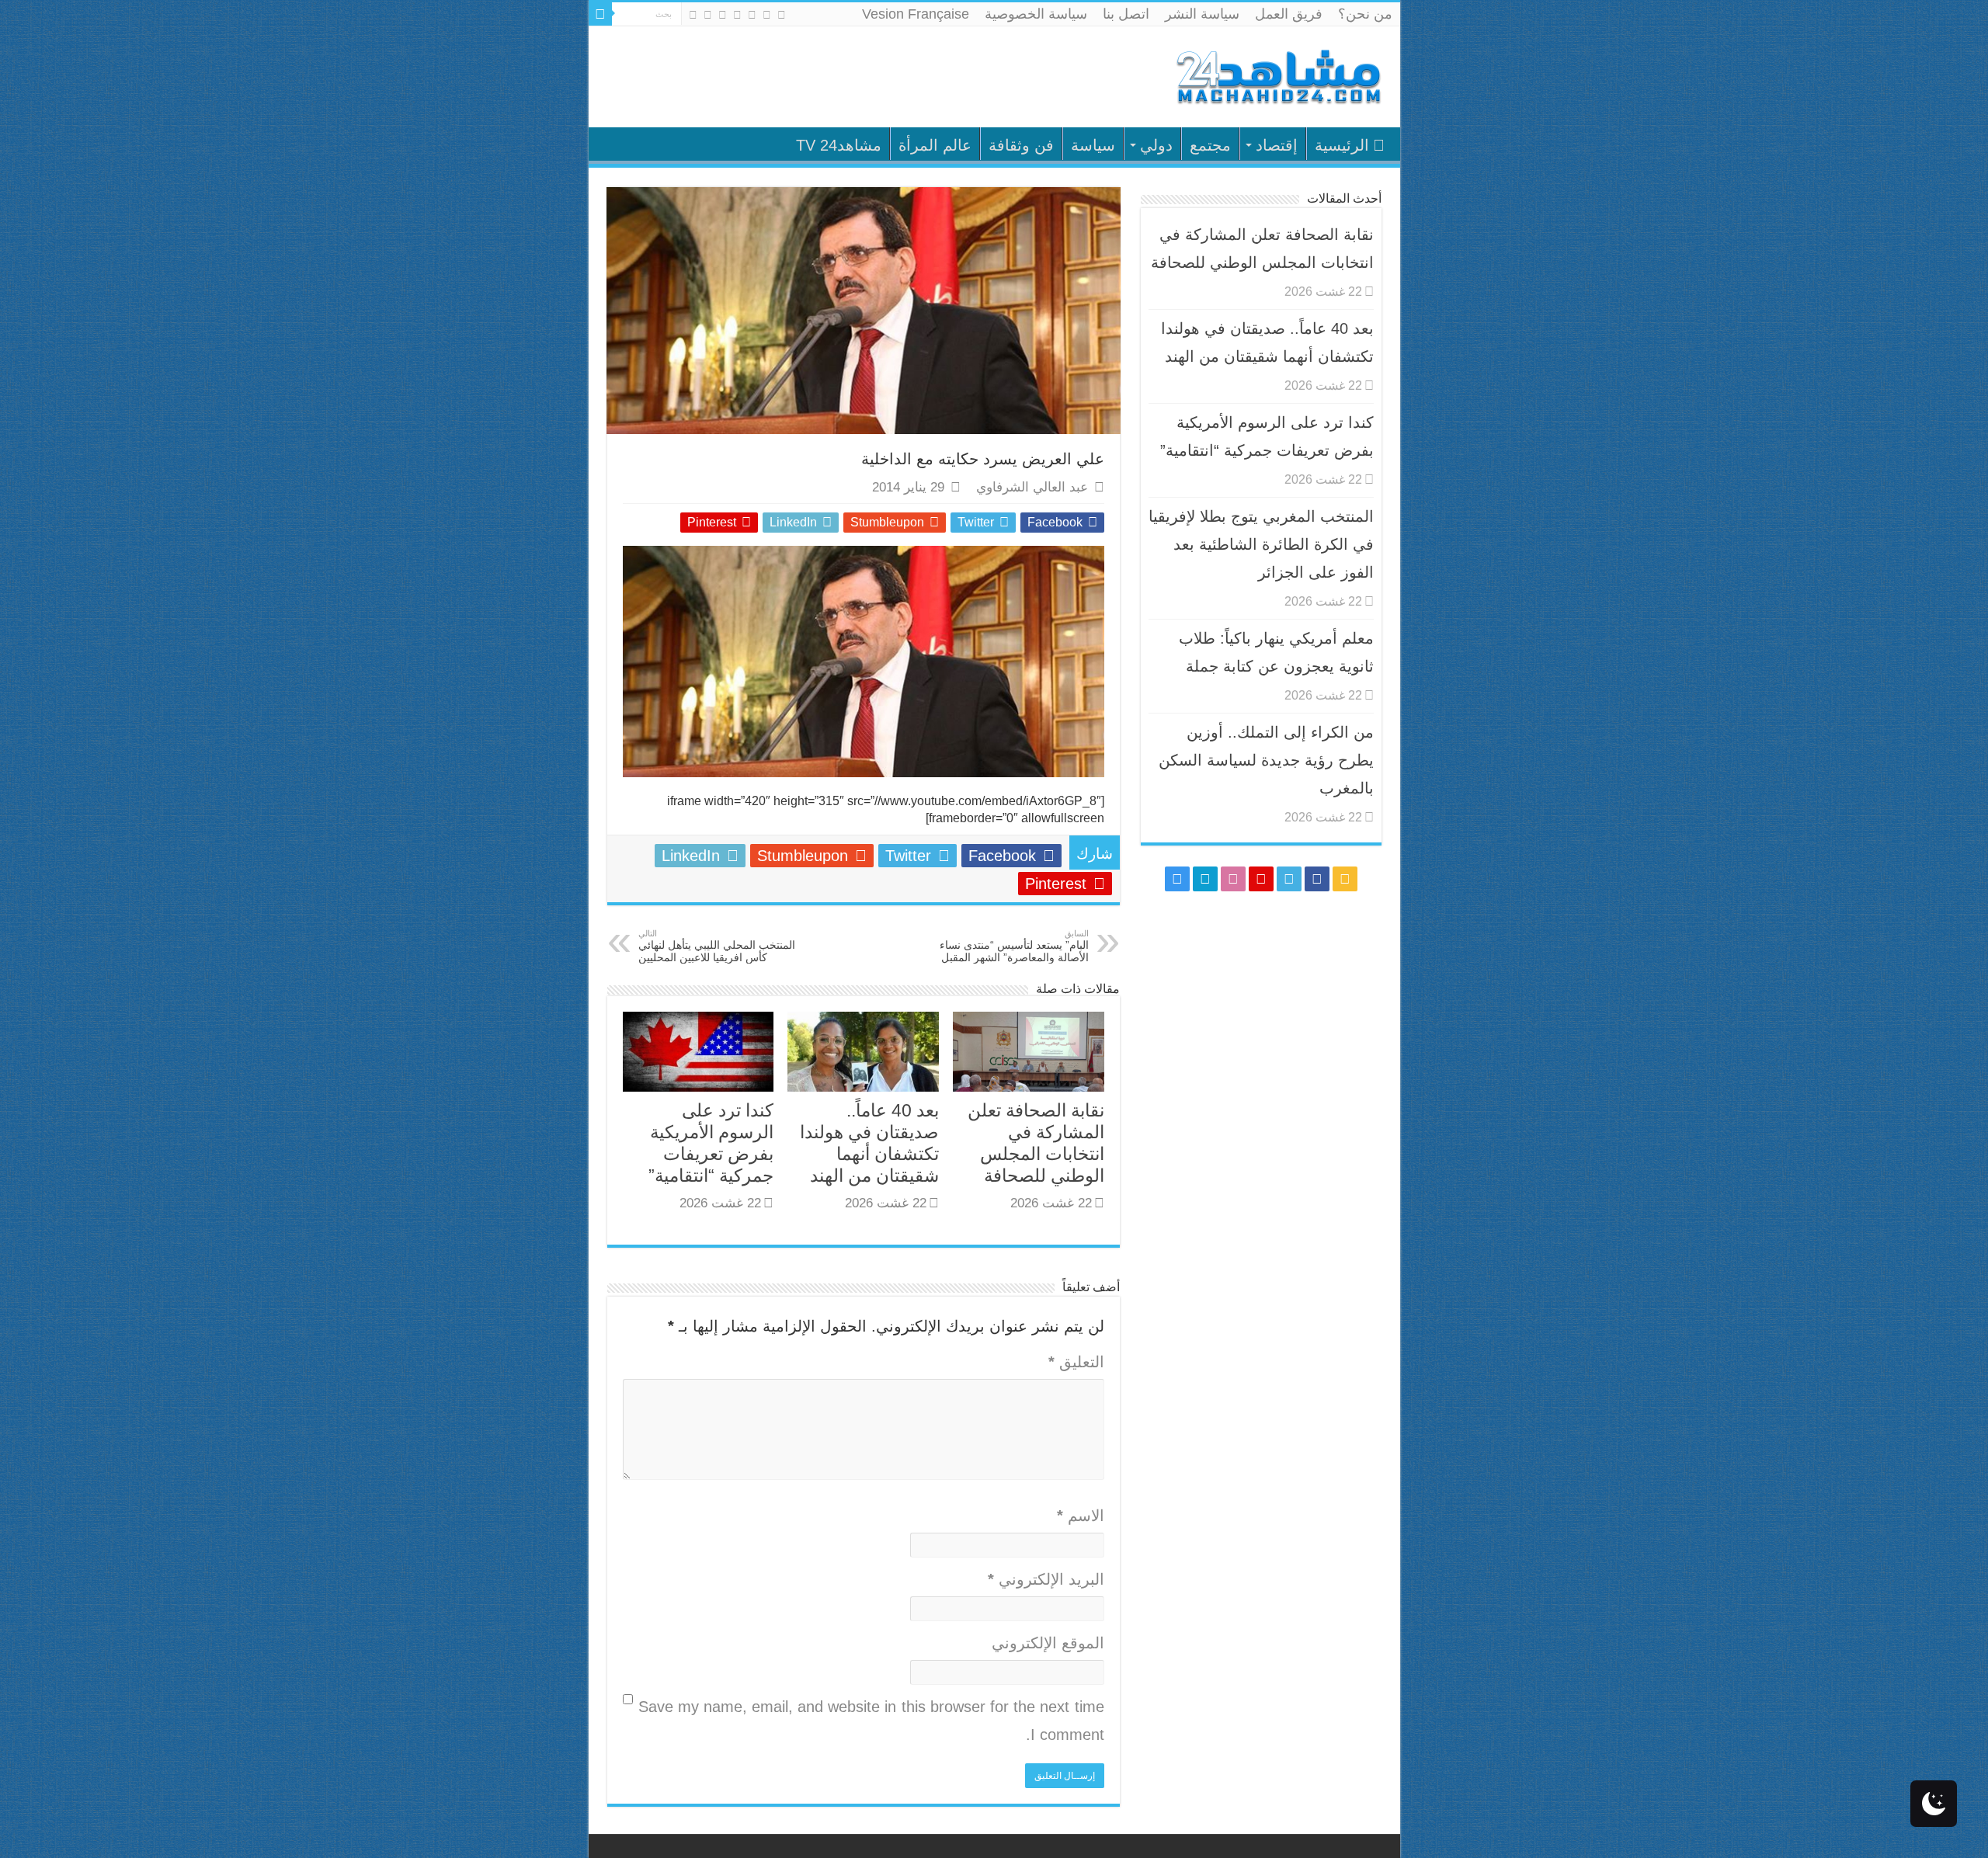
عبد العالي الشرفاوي (1032, 487)
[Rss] (782, 15)
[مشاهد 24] (1277, 75)
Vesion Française (916, 14)
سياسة (1093, 145)
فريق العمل (1289, 14)
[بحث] (600, 14)
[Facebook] (767, 15)
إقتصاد (1277, 145)
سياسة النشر (1202, 14)
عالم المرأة (935, 145)
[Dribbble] (723, 15)
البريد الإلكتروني (1046, 1579)
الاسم (1081, 1516)
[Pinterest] (737, 15)
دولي (1156, 145)
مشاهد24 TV (839, 145)
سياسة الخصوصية (1036, 14)
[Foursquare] (708, 15)
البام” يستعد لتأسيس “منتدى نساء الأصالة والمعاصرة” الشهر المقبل (1014, 946)
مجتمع (1210, 145)
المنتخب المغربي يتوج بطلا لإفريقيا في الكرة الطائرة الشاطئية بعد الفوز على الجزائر (1261, 544)
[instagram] (693, 15)
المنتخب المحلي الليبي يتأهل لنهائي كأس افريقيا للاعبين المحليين (717, 946)
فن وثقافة (1021, 145)
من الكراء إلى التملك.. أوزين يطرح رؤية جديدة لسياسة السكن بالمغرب (1266, 760)
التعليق (1076, 1362)
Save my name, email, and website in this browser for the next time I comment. (871, 1721)
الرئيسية (1342, 145)
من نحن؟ (1365, 14)
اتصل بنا (1126, 14)
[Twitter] (752, 15)
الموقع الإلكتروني (1048, 1643)
